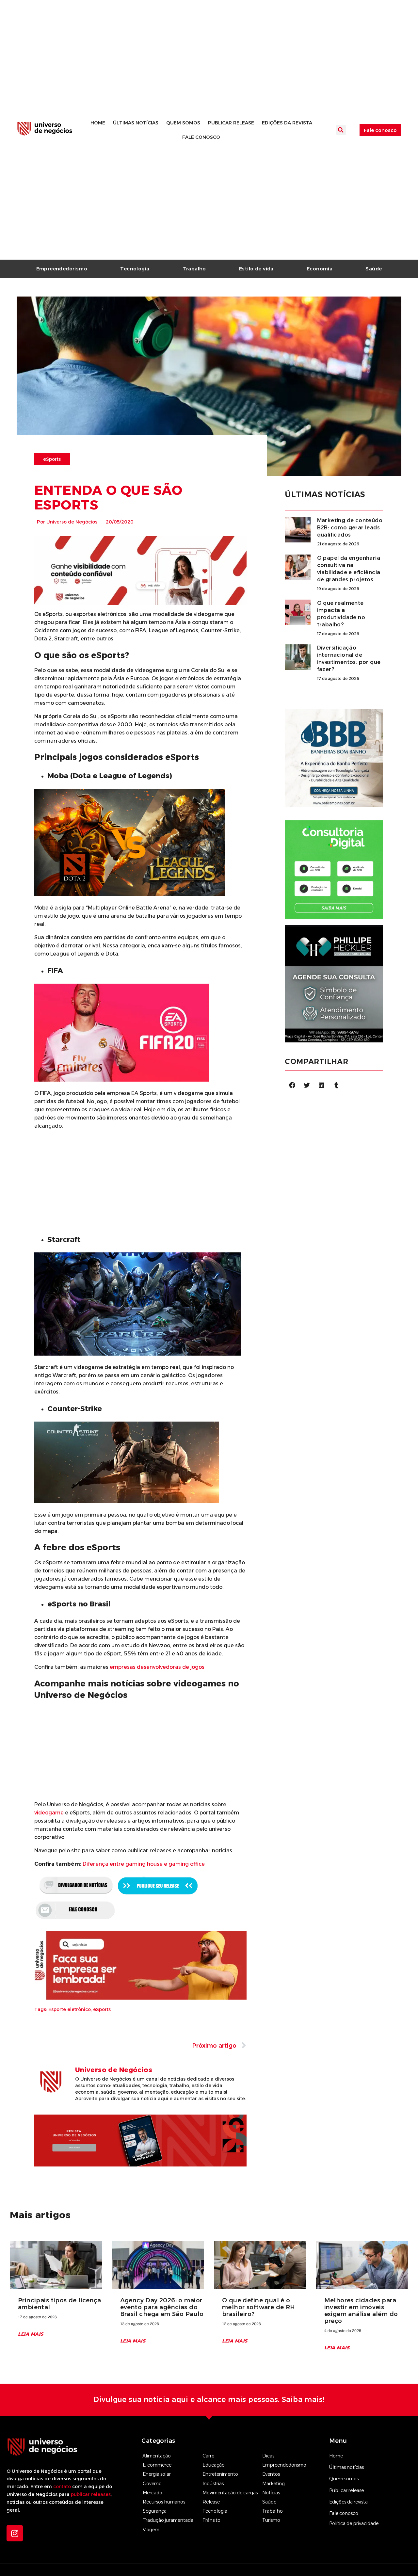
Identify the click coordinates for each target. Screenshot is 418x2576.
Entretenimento (220, 2474)
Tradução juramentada (168, 2520)
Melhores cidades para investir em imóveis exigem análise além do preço (361, 2311)
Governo (152, 2484)
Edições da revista (287, 123)
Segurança (155, 2511)
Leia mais (31, 2334)
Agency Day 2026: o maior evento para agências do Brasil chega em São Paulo (162, 2307)
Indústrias (213, 2484)
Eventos (271, 2474)
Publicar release (231, 123)
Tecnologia (135, 269)
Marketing (273, 2484)
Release (211, 2502)
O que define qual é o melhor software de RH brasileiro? (259, 2307)
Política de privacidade (354, 2523)
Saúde (374, 269)
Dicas (268, 2456)
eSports (102, 2009)
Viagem (151, 2530)
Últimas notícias (136, 123)
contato (62, 2487)
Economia (320, 269)
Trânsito (211, 2520)
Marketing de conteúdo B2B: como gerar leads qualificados (350, 528)
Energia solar (157, 2474)
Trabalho (194, 269)
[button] (341, 130)
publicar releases (91, 2494)
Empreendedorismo (62, 269)
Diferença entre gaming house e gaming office (144, 1864)
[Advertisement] (141, 1181)
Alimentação (157, 2456)
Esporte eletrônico (70, 2009)
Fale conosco (201, 137)
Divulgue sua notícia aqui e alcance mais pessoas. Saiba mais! (209, 2399)
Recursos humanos (164, 2502)
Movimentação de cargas (230, 2493)
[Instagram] (15, 2533)
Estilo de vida (256, 269)
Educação (214, 2465)
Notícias (271, 2493)
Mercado (153, 2493)
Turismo (271, 2520)
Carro (209, 2456)
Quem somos (183, 123)
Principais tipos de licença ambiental (59, 2304)
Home (98, 123)
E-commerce (157, 2465)
